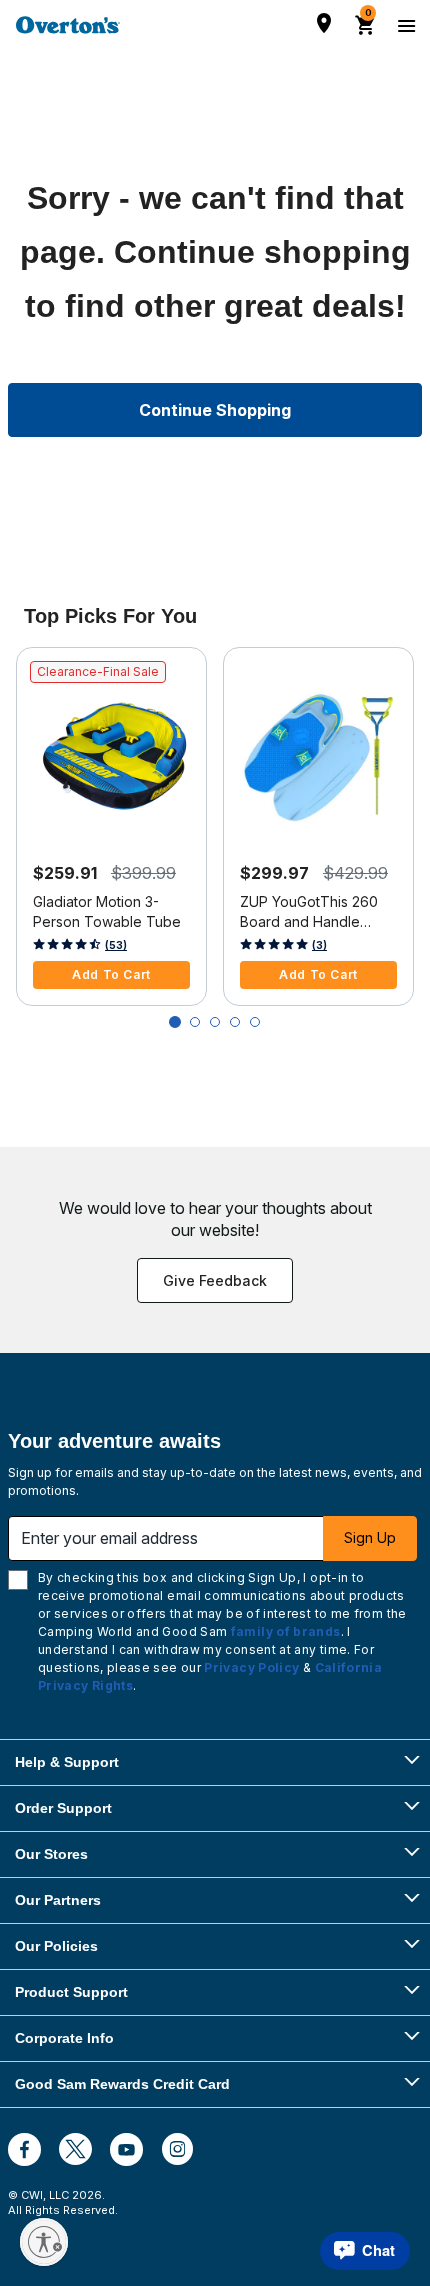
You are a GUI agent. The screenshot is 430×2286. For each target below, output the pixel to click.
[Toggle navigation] (404, 25)
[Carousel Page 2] (195, 1022)
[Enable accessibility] (44, 2242)
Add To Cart (111, 974)
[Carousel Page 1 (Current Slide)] (175, 1022)
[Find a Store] (324, 23)
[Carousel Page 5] (255, 1022)
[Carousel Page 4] (235, 1022)
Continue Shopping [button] (215, 410)
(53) (116, 945)
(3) (319, 945)
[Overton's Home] (68, 25)
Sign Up (370, 1537)
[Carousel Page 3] (215, 1022)
